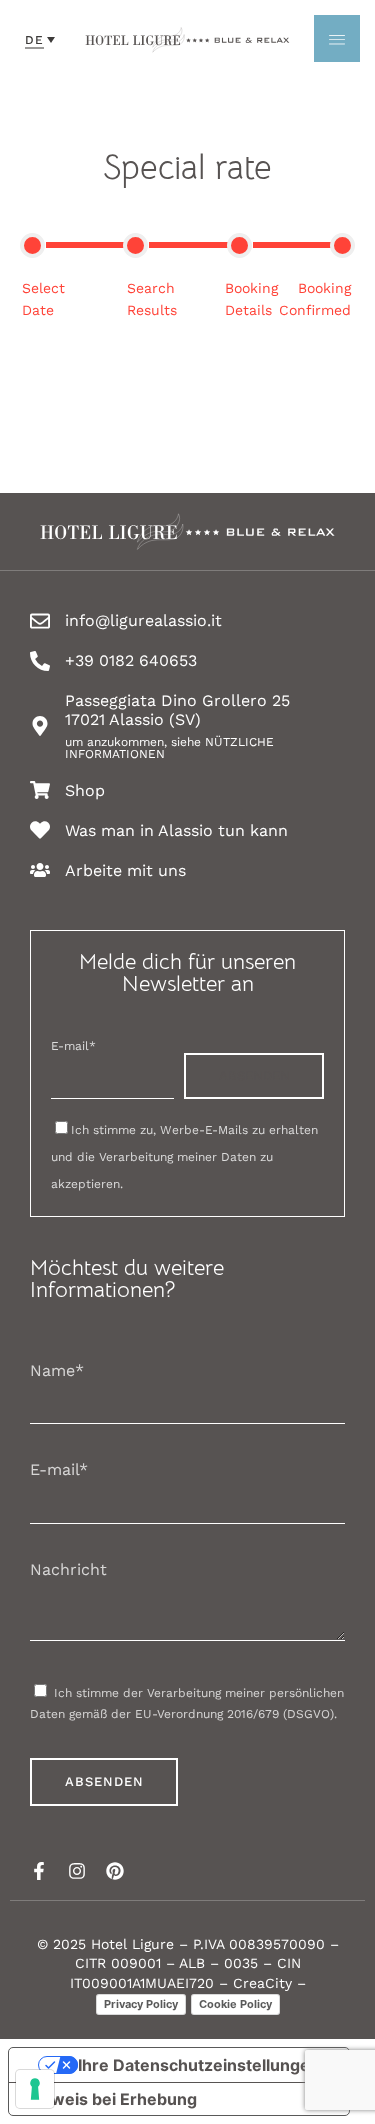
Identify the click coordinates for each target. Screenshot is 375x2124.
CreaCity (262, 1983)
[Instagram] (77, 1871)
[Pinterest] (115, 1871)
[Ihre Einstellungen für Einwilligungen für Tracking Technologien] (35, 2089)
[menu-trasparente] (337, 38)
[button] (40, 39)
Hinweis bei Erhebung (111, 2099)
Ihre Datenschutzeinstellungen (199, 2065)
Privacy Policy (141, 2004)
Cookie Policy (235, 2004)
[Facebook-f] (39, 1871)
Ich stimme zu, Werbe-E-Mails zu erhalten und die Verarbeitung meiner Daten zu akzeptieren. (184, 1157)
